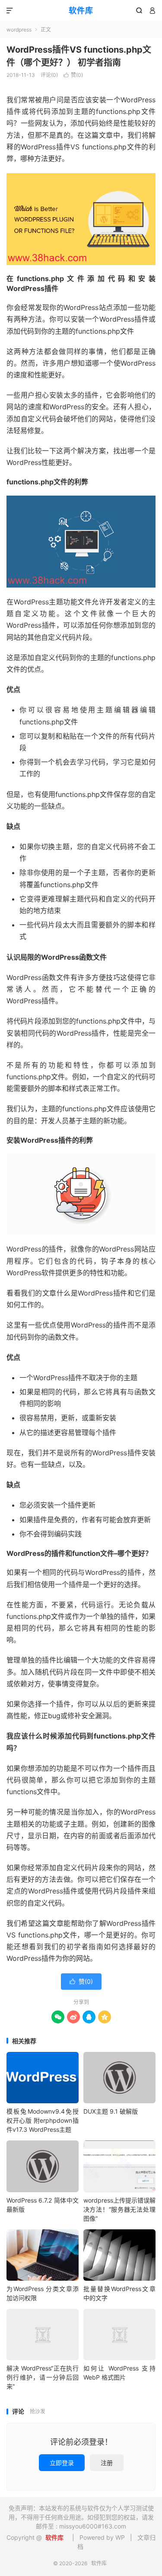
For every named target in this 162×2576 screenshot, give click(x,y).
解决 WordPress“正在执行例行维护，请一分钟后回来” (43, 2377)
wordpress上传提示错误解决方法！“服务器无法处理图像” (119, 2209)
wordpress (19, 30)
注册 (107, 2463)
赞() (73, 75)
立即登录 (62, 2463)
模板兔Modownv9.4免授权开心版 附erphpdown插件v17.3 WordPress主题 (43, 2120)
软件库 (81, 11)
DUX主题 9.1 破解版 (111, 2111)
